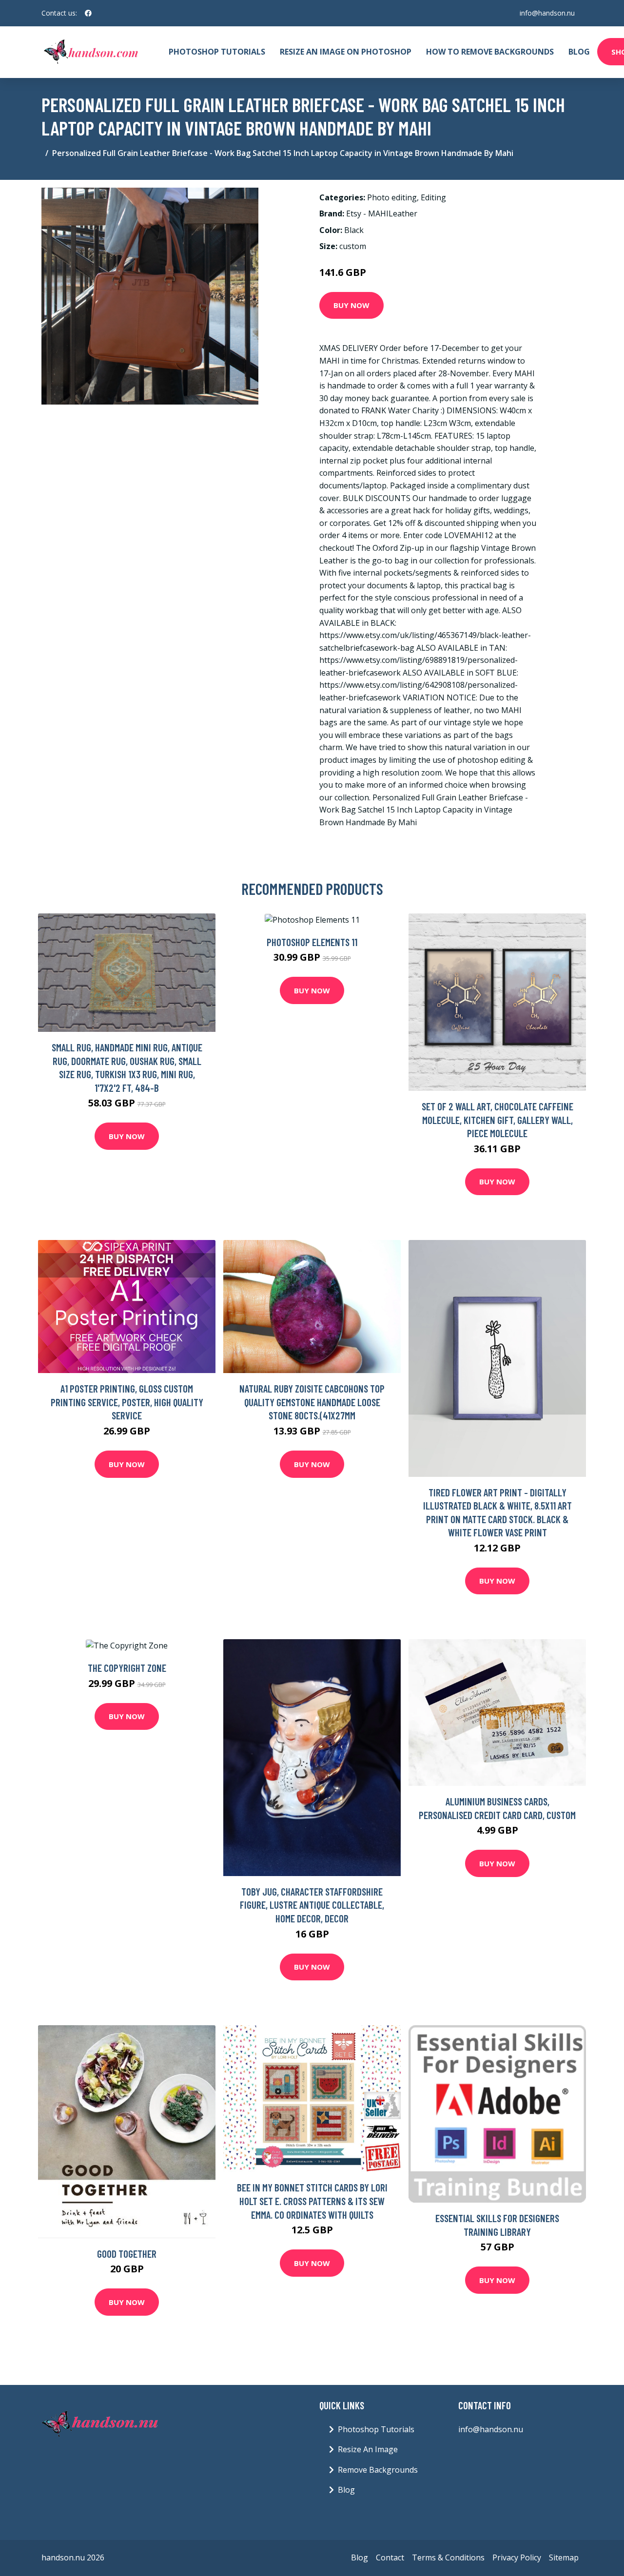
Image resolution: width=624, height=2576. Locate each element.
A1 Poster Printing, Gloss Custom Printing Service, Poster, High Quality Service (127, 1402)
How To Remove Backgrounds (490, 52)
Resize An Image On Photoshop (346, 52)
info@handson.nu (547, 13)
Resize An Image (368, 2449)
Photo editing (392, 197)
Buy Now (351, 305)
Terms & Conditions (448, 2557)
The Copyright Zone (127, 1668)
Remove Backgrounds (378, 2470)
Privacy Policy (517, 2557)
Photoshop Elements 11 (312, 942)
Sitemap (564, 2557)
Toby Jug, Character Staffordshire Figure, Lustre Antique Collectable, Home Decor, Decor (312, 1905)
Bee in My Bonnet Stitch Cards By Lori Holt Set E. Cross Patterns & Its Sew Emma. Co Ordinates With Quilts (312, 2201)
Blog (579, 52)
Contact (390, 2557)
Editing (433, 197)
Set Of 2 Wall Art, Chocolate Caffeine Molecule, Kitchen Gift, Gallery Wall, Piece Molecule (497, 1120)
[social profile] (88, 13)
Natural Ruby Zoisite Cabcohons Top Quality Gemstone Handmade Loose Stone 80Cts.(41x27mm (312, 1402)
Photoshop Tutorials (217, 52)
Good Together (127, 2254)
